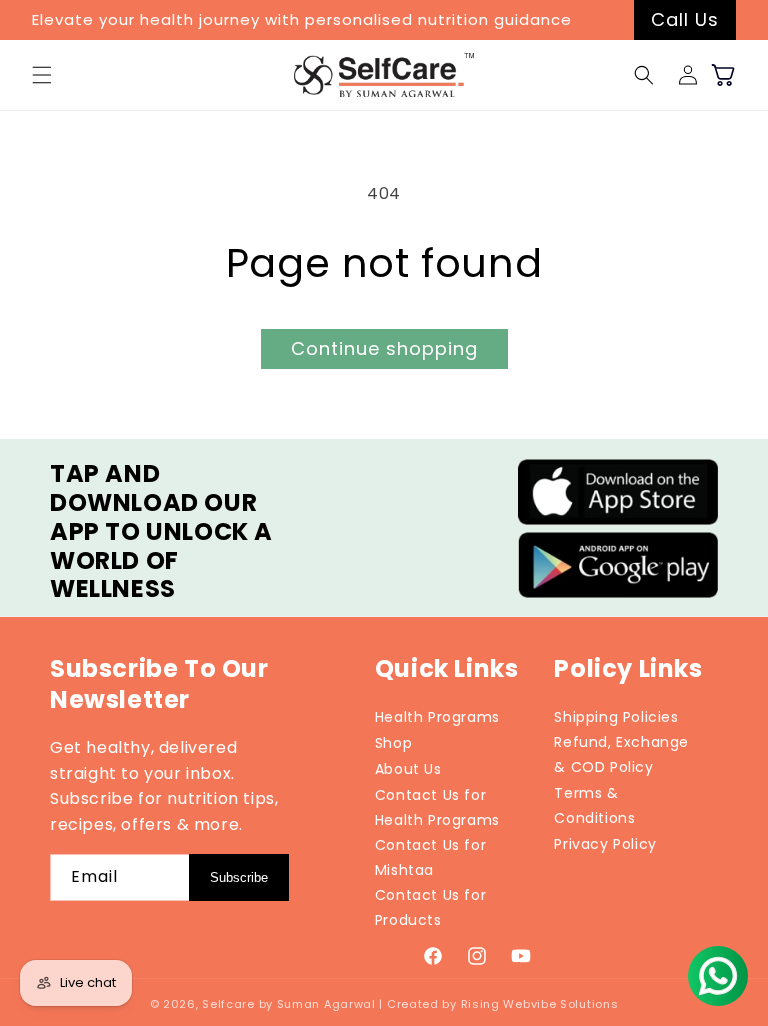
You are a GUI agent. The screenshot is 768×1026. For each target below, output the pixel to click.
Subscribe (239, 877)
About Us (408, 769)
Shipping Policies (616, 717)
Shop (393, 743)
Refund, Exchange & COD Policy (621, 754)
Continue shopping (384, 348)
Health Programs (437, 717)
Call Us (685, 19)
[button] (42, 75)
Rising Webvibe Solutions (540, 1004)
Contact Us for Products (430, 907)
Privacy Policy (605, 844)
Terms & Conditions (594, 805)
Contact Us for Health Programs (437, 807)
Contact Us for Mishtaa (430, 857)
